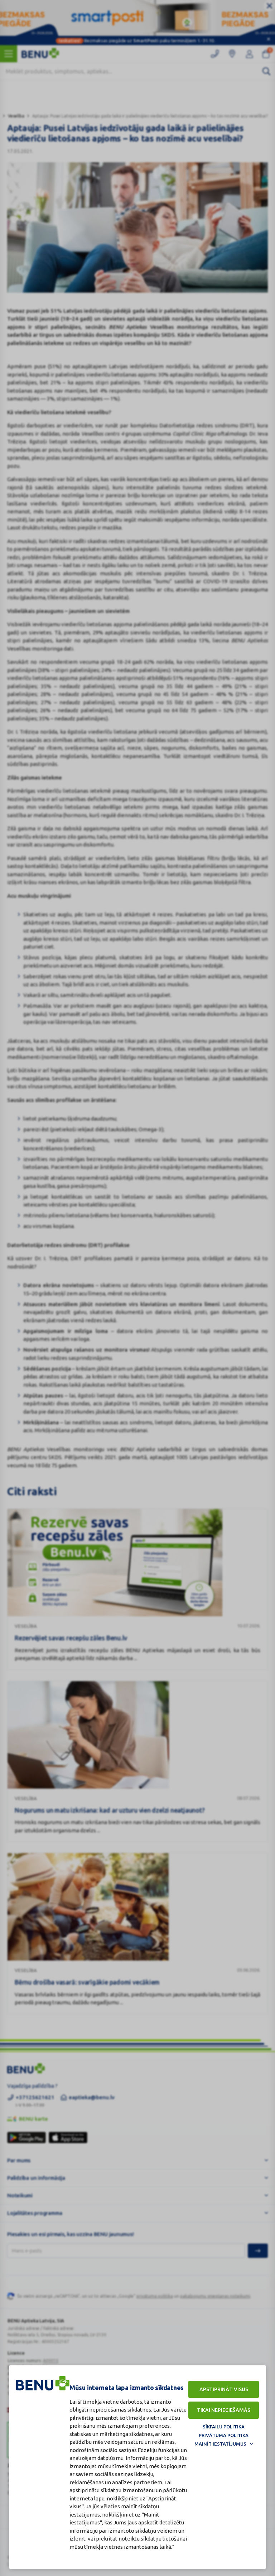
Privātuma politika (224, 2435)
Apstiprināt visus (224, 2389)
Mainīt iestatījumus (220, 2444)
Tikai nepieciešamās (224, 2410)
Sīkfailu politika (224, 2427)
